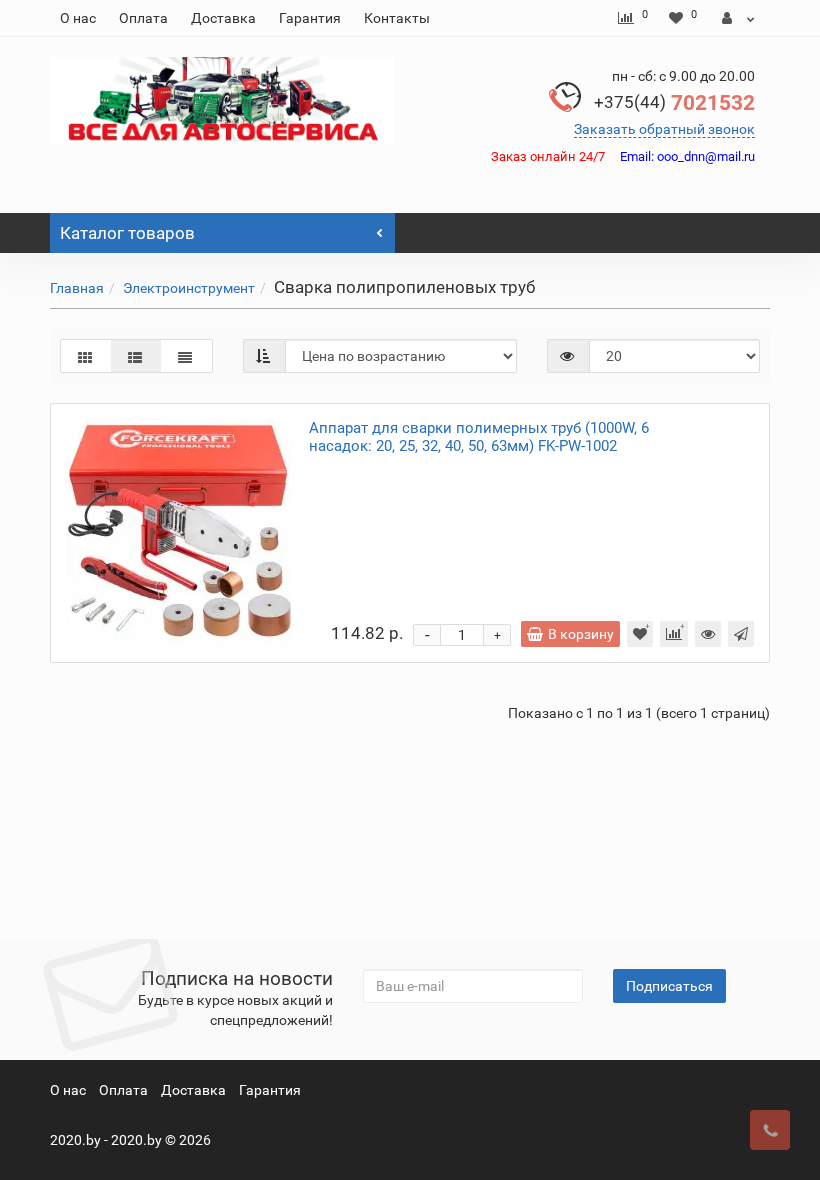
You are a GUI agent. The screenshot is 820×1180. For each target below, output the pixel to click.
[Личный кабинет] (738, 18)
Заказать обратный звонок (664, 129)
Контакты (397, 18)
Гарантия (310, 18)
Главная (77, 288)
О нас (78, 18)
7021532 (674, 103)
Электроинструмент (189, 288)
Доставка (223, 18)
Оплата (143, 18)
